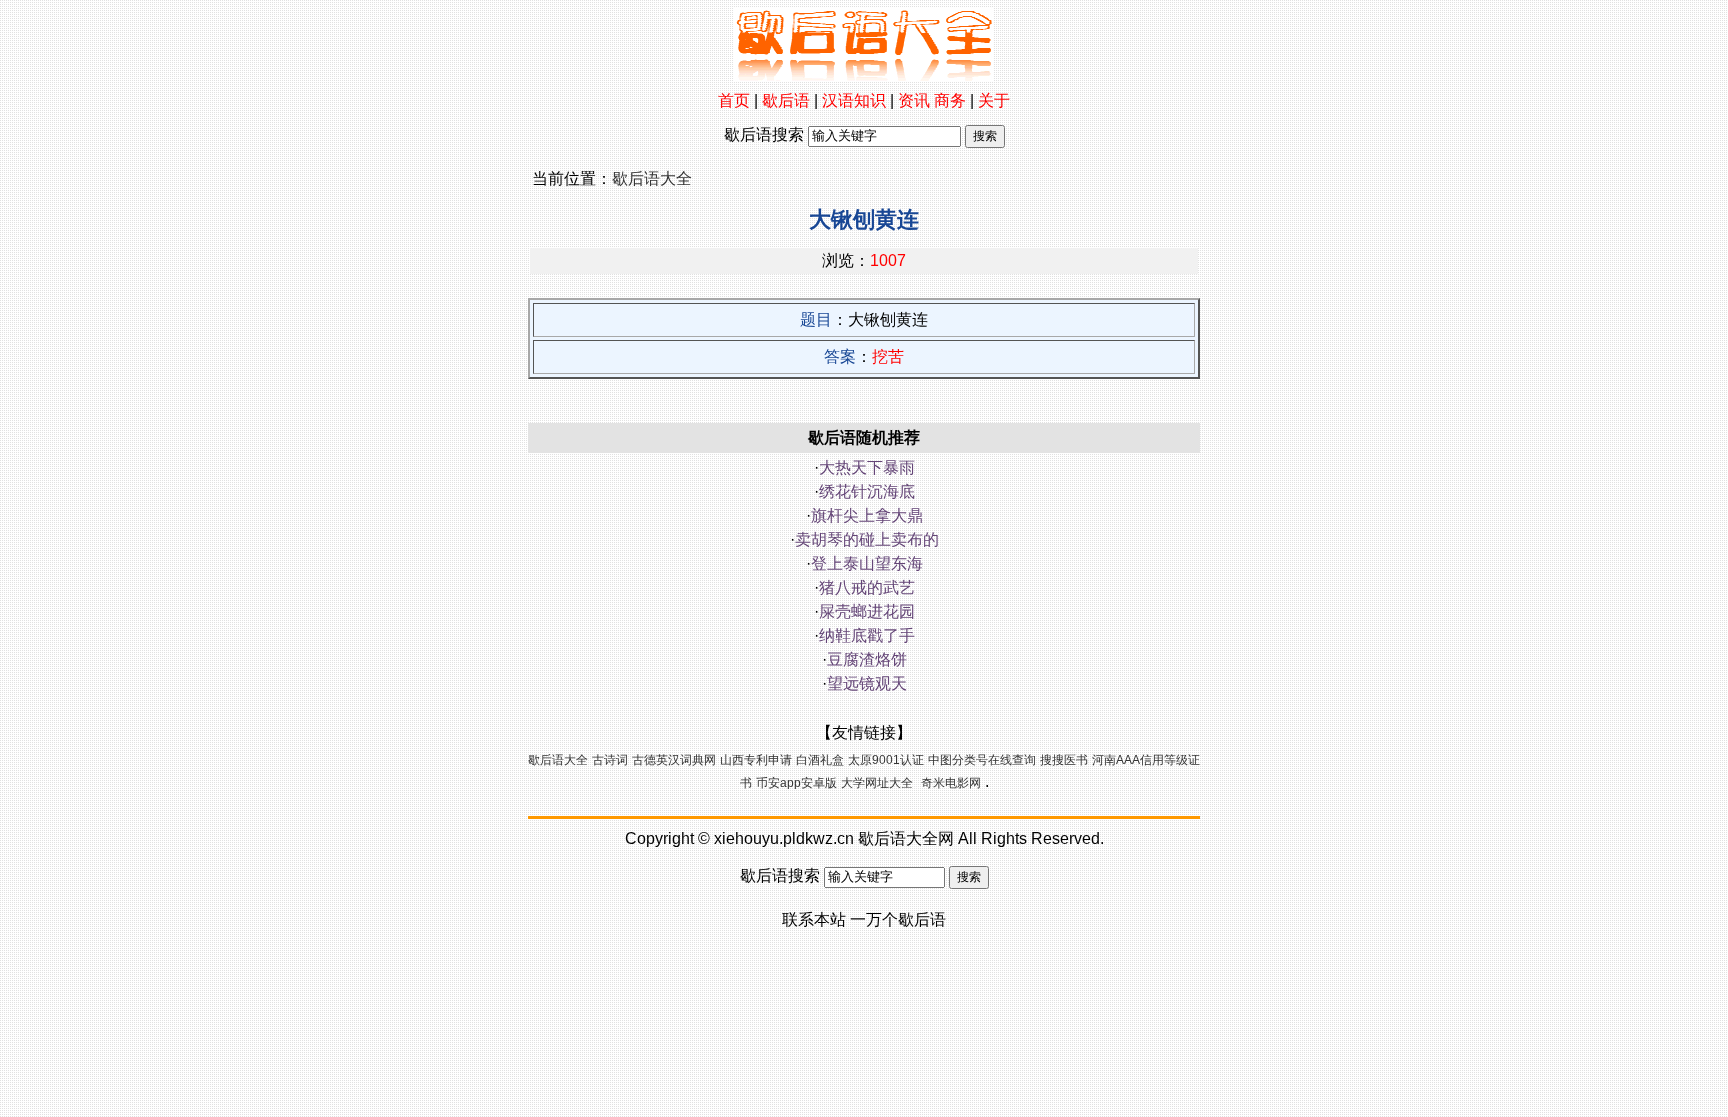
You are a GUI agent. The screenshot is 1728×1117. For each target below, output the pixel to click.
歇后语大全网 (906, 838)
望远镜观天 (867, 683)
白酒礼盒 (820, 760)
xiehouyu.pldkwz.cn (784, 838)
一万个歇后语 (898, 919)
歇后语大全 (652, 178)
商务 (950, 100)
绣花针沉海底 (867, 491)
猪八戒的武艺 (867, 587)
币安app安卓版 (796, 783)
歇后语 (786, 100)
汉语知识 (854, 100)
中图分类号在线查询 (982, 760)
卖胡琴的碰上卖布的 (867, 539)
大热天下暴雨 (867, 467)
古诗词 (610, 760)
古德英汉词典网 (674, 760)
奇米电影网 (951, 783)
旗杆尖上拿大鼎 (867, 515)
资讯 (914, 100)
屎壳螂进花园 (867, 611)
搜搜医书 (1064, 760)
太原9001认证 (886, 760)
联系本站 (814, 919)
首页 (734, 100)
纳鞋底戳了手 (867, 635)
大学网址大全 (877, 783)
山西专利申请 (756, 760)
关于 (994, 100)
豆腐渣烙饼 (867, 659)
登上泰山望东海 (867, 563)
